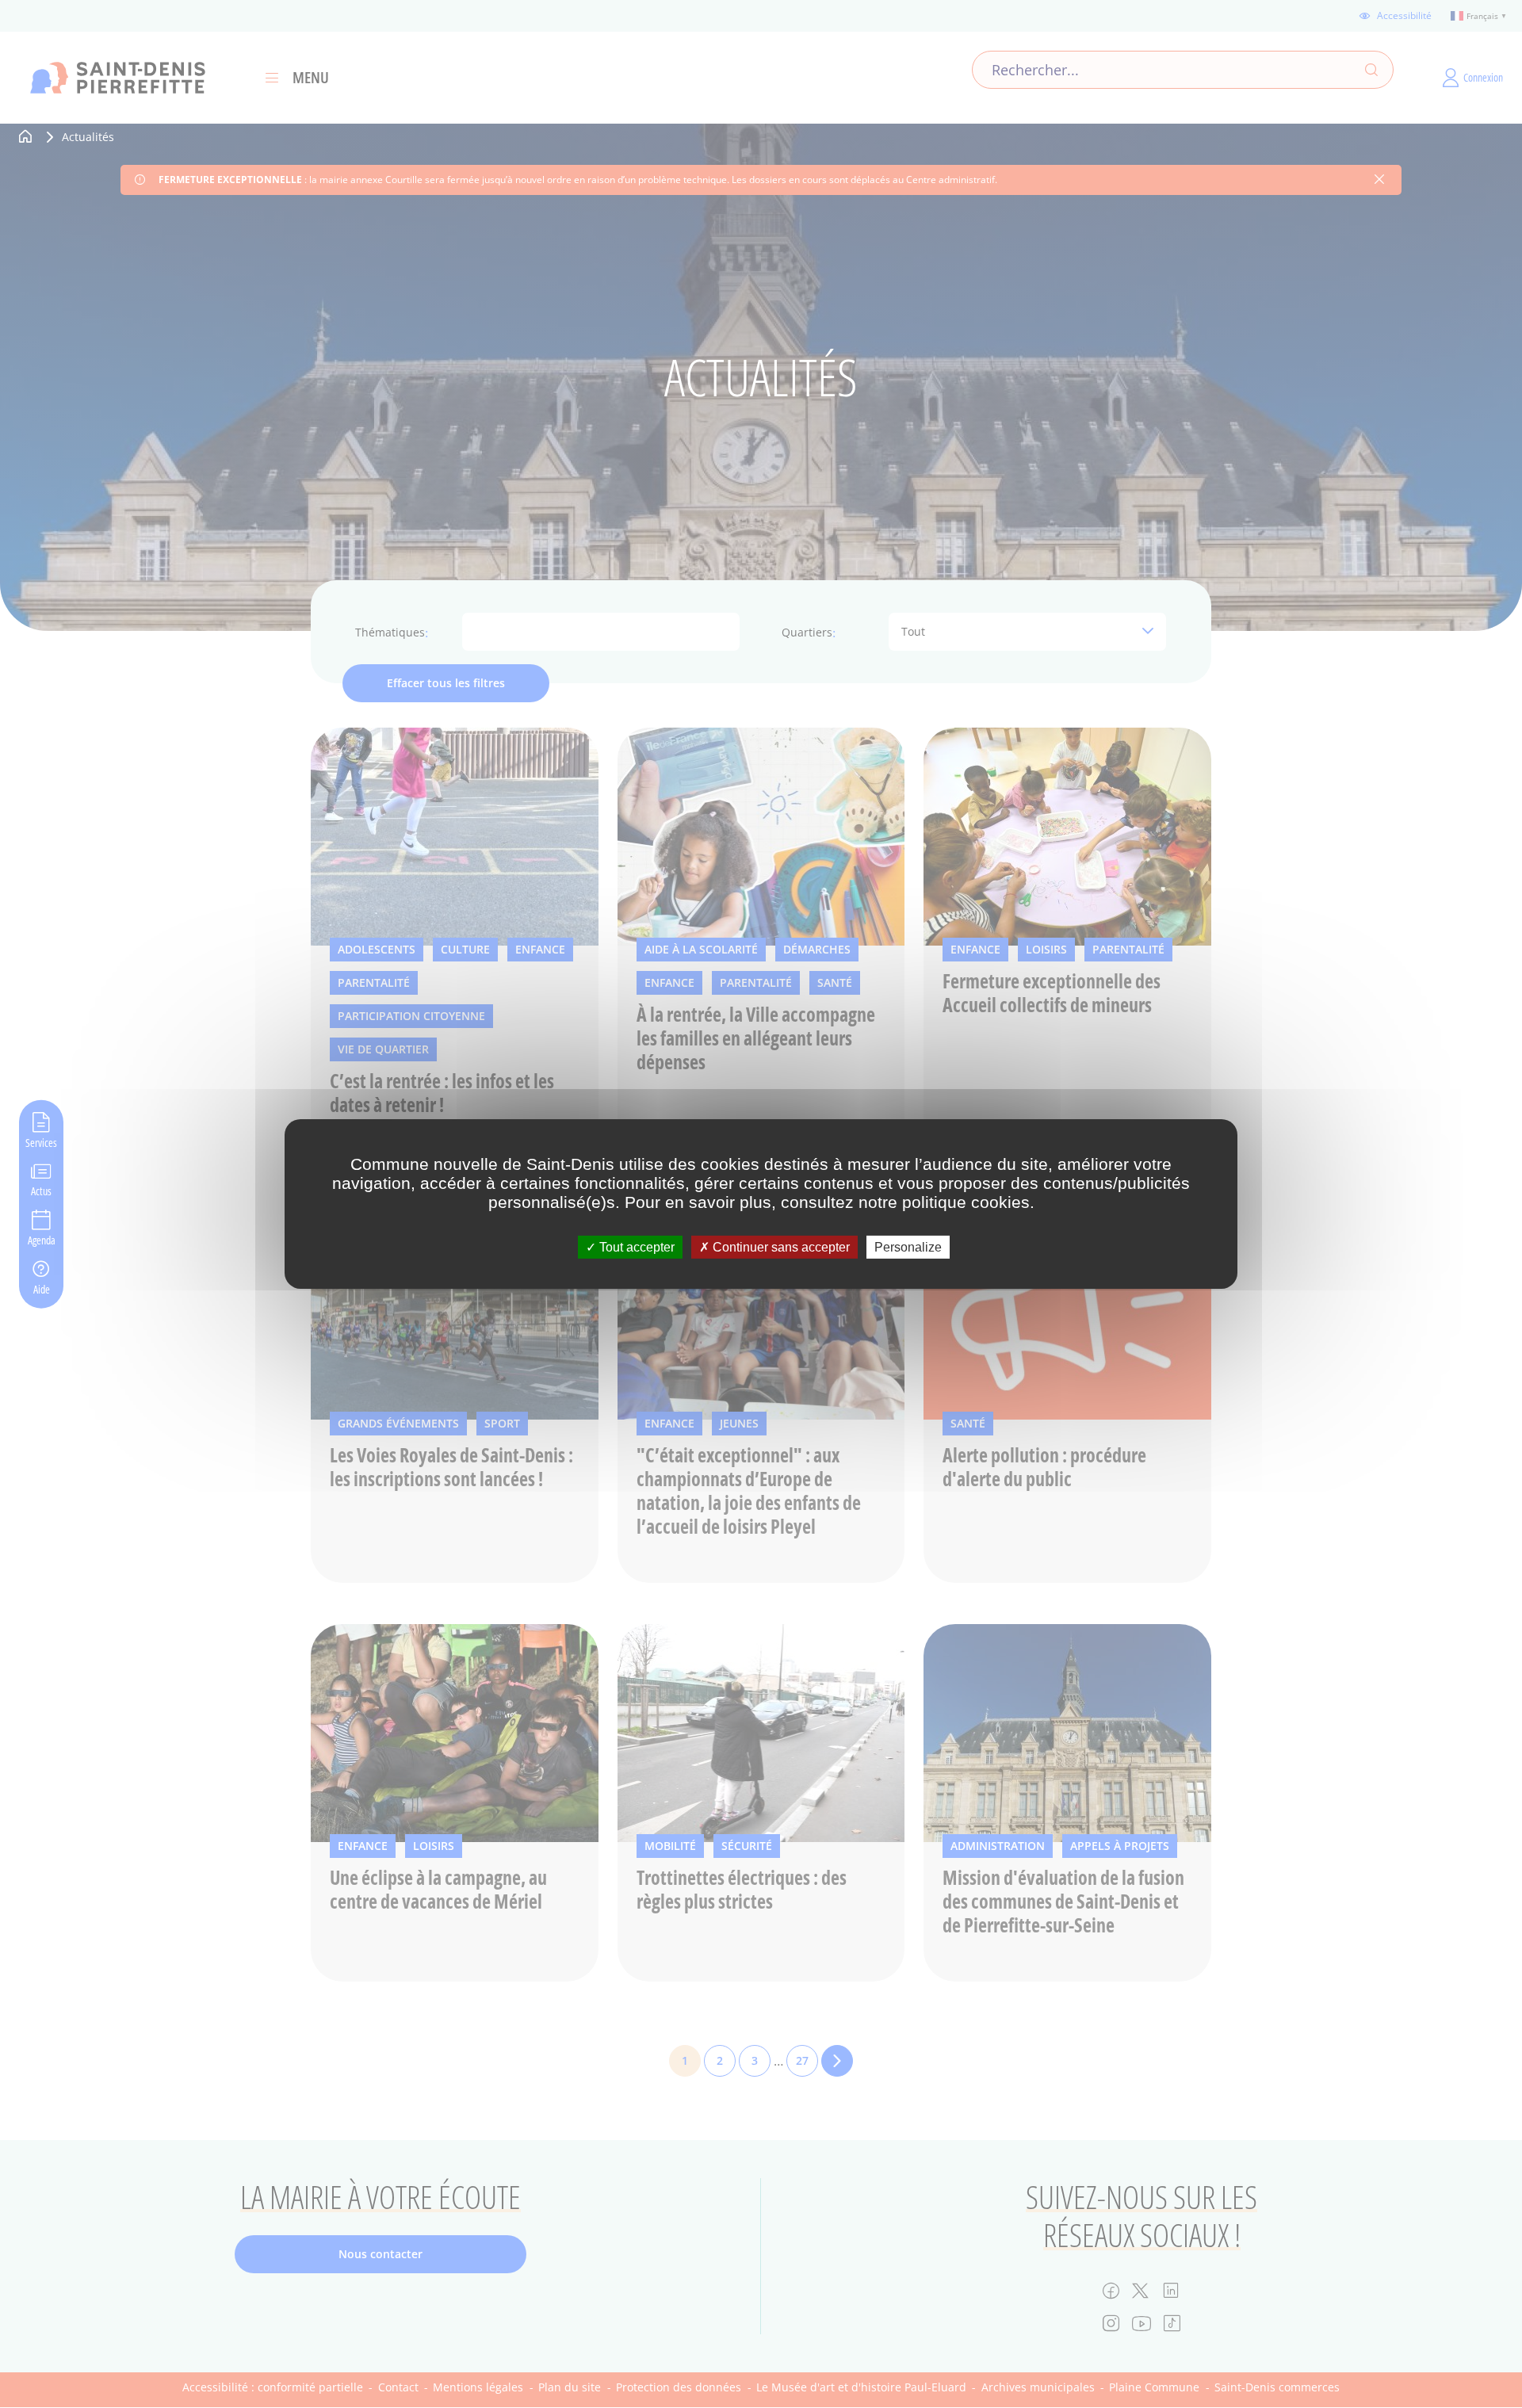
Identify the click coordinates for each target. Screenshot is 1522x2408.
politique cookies (966, 1202)
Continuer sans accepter (780, 1247)
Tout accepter (635, 1247)
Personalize (908, 1247)
